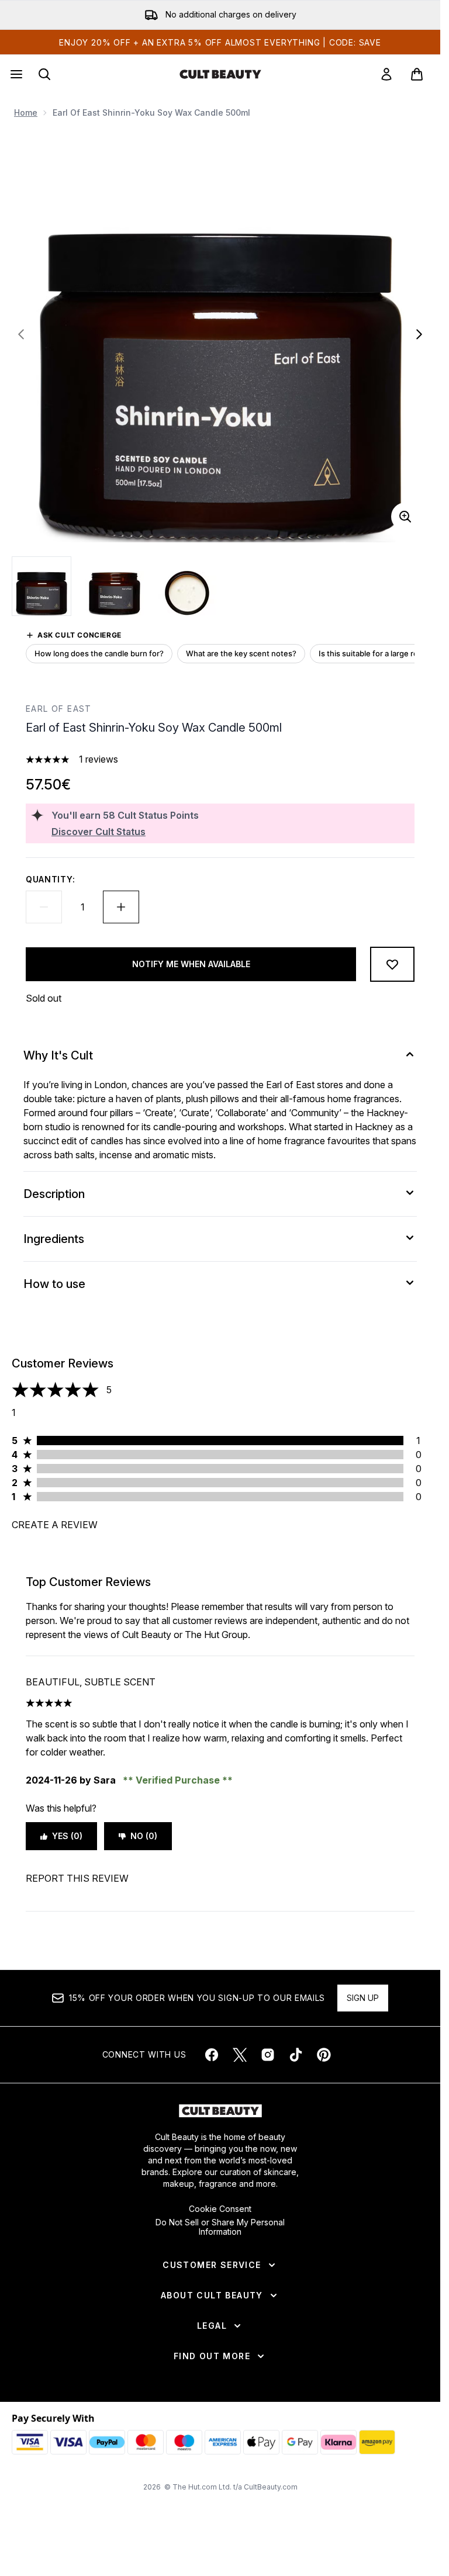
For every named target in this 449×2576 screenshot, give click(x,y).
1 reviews (99, 759)
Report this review (77, 1878)
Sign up (363, 1998)
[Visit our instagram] (268, 2055)
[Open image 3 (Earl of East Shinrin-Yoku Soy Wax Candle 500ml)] (187, 586)
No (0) (144, 1836)
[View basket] (417, 74)
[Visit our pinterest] (324, 2055)
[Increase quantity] (121, 907)
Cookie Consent (220, 2209)
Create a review (55, 1525)
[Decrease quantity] (44, 907)
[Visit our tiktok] (296, 2055)
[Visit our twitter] (240, 2055)
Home (26, 112)
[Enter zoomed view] (405, 517)
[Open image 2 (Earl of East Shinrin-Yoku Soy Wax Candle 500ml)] (115, 586)
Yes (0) (67, 1836)
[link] (386, 74)
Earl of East (59, 709)
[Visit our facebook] (212, 2055)
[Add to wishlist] (392, 964)
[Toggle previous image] (21, 334)
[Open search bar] (44, 74)
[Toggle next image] (419, 334)
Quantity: (50, 879)
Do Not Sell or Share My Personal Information (220, 2227)
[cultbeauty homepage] (220, 74)
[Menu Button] (15, 74)
